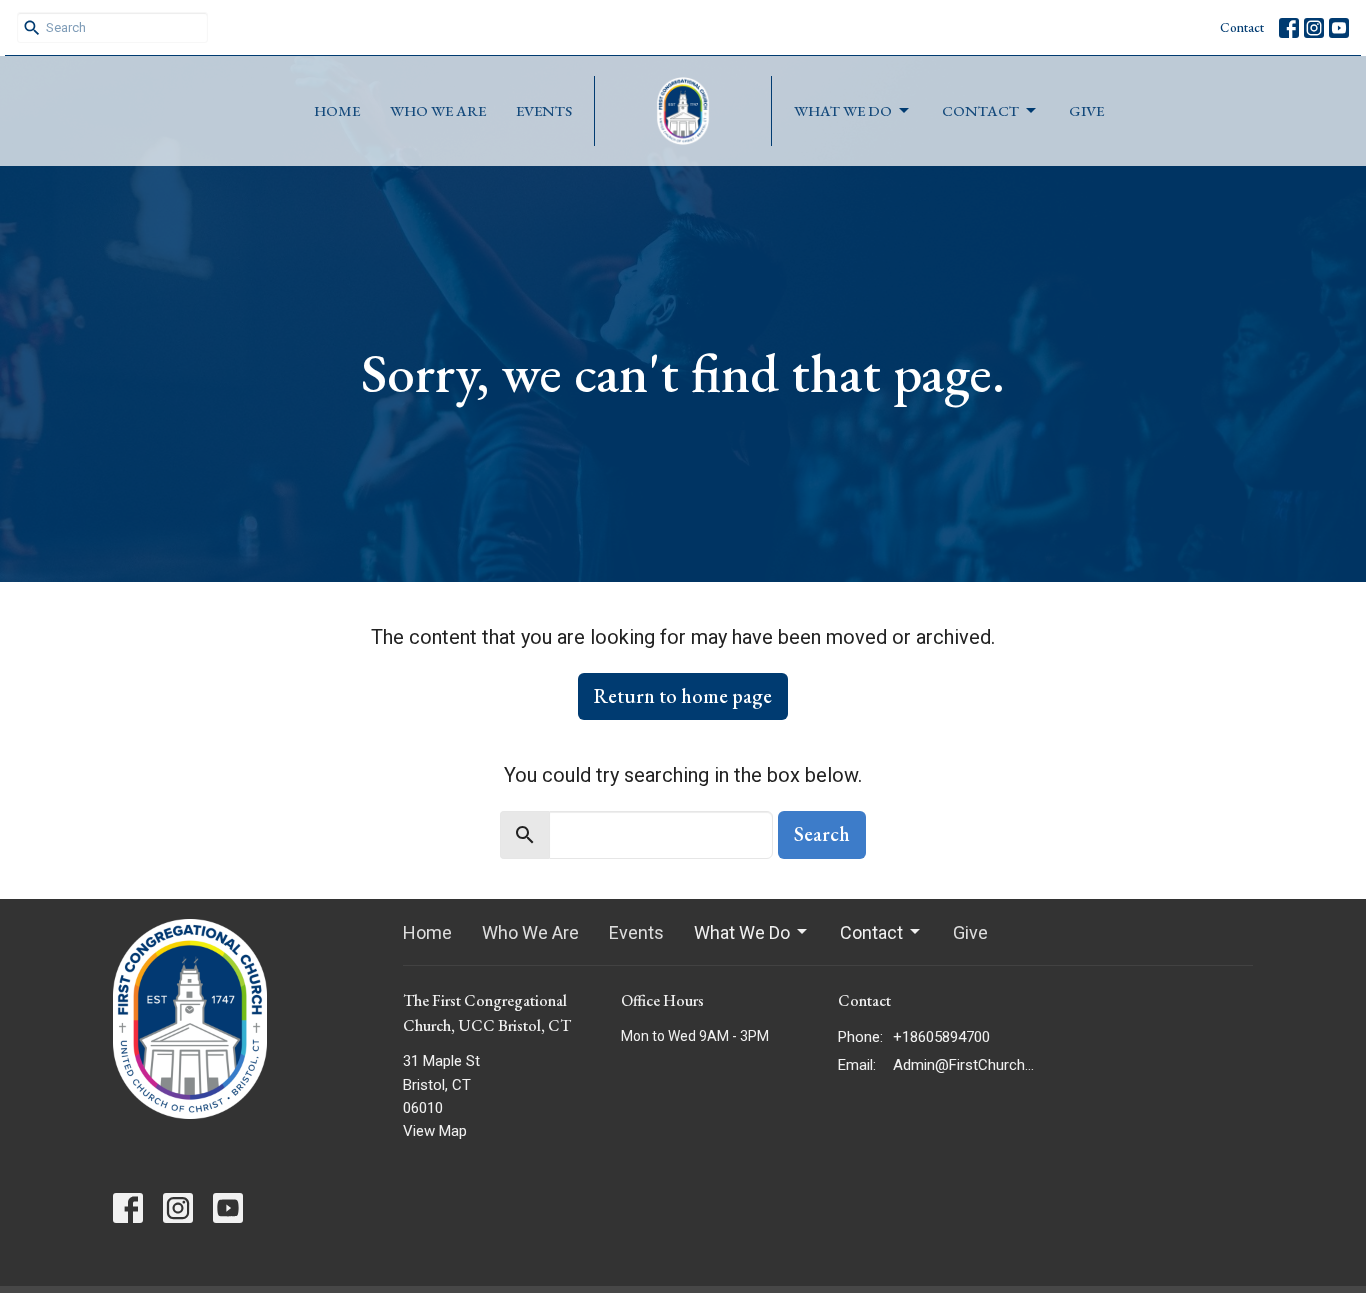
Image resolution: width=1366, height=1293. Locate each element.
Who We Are (438, 110)
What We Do (843, 110)
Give (1086, 110)
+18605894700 (941, 1037)
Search (822, 834)
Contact (1242, 27)
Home (337, 110)
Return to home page (683, 696)
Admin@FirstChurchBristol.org (964, 1065)
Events (544, 110)
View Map (435, 1131)
